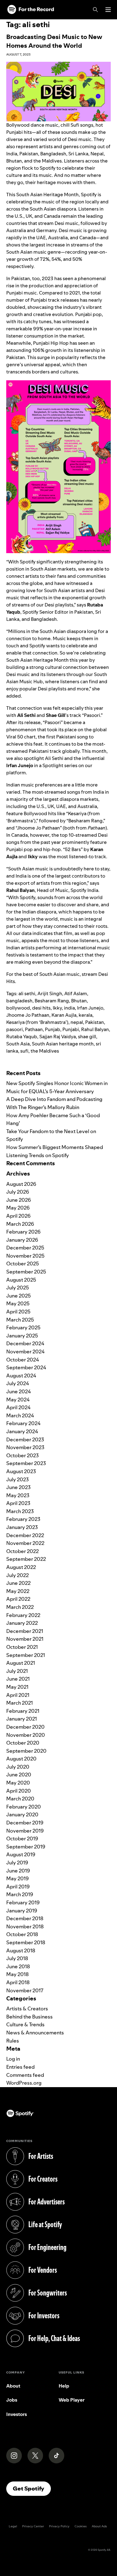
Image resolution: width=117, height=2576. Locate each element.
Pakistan (95, 1022)
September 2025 (26, 1272)
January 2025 (22, 1336)
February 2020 (24, 1807)
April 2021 (18, 1695)
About (13, 2386)
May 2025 (18, 1303)
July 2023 (17, 1479)
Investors (17, 2414)
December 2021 (25, 1631)
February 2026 (23, 1232)
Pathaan (34, 1029)
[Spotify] (31, 10)
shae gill (87, 1037)
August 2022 (21, 1567)
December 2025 (25, 1248)
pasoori (15, 1029)
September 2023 (26, 1463)
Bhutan (79, 1001)
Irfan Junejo (90, 1008)
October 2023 (22, 1455)
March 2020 (20, 1799)
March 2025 (20, 1320)
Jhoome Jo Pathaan (28, 1015)
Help (64, 2386)
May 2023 (18, 1495)
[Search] (95, 10)
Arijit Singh (50, 993)
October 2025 (23, 1264)
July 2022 (17, 1575)
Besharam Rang (52, 1001)
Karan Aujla (64, 1015)
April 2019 (18, 1887)
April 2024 (18, 1407)
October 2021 (22, 1647)
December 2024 (25, 1343)
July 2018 (17, 1958)
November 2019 (25, 1831)
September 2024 (26, 1367)
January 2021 (22, 1719)
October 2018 (22, 1934)
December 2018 (25, 1918)
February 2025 (23, 1327)
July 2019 (17, 1863)
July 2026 (18, 1192)
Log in (13, 2059)
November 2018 (25, 1926)
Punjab (53, 1029)
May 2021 (17, 1687)
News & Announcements (35, 2033)
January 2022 (22, 1623)
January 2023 (22, 1527)
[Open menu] (108, 10)
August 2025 (21, 1280)
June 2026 (19, 1200)
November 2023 (25, 1447)
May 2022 (18, 1591)
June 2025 (19, 1296)
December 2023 (25, 1439)
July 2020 (18, 1767)
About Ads (99, 2526)
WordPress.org (24, 2083)
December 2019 (25, 1823)
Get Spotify (32, 2488)
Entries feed (20, 2067)
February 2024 (23, 1423)
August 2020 (21, 1759)
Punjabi (71, 1029)
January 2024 (22, 1431)
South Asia (18, 1044)
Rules (13, 2041)
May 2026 (18, 1208)
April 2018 (18, 1982)
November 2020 (26, 1735)
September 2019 (26, 1847)
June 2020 (19, 1775)
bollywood (18, 1008)
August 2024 (21, 1376)
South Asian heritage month (63, 1044)
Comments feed (25, 2075)
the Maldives (45, 1051)
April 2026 (18, 1216)
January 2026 (22, 1240)
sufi (24, 1051)
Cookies (81, 2526)
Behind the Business (29, 2017)
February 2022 (23, 1615)
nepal (77, 1022)
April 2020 (19, 1791)
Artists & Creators (27, 2009)
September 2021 (26, 1655)
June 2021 (18, 1679)
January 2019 (22, 1911)
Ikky (57, 1008)
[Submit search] (107, 1063)
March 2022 (20, 1607)
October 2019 (22, 1838)
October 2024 (23, 1360)
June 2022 (18, 1583)
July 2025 (18, 1288)
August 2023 (21, 1471)
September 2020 (26, 1751)
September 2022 (26, 1559)
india (69, 1008)
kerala (85, 1015)
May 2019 (17, 1878)
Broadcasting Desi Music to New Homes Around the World (54, 41)
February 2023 (23, 1519)
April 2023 (18, 1503)
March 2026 (20, 1224)
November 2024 (25, 1351)
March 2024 (20, 1415)
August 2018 (21, 1950)
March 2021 (19, 1703)
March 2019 (20, 1894)
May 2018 (17, 1974)
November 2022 (25, 1543)
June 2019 (18, 1871)
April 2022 (18, 1599)
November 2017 (25, 1990)
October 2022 (22, 1551)
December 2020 (25, 1727)
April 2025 (18, 1312)
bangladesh (19, 1001)
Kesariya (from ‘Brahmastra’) (37, 1022)
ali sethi (27, 993)
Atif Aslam (76, 993)
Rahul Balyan (95, 1029)
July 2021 (17, 1671)
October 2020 (23, 1743)
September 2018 (26, 1942)
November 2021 (25, 1639)
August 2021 (21, 1663)
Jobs (12, 2400)
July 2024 (18, 1383)
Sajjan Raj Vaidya (58, 1037)
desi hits (41, 1008)
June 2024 (19, 1391)
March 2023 (20, 1511)
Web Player (72, 2400)
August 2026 (21, 1184)
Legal (13, 2526)
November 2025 (25, 1256)
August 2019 (21, 1854)
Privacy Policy (59, 2526)
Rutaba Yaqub (22, 1037)
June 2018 (18, 1966)
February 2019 (23, 1902)
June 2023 (18, 1487)
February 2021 (23, 1711)
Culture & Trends (25, 2024)
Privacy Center (33, 2526)
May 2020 (18, 1783)
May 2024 (18, 1400)
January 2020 (22, 1814)
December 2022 (25, 1535)
